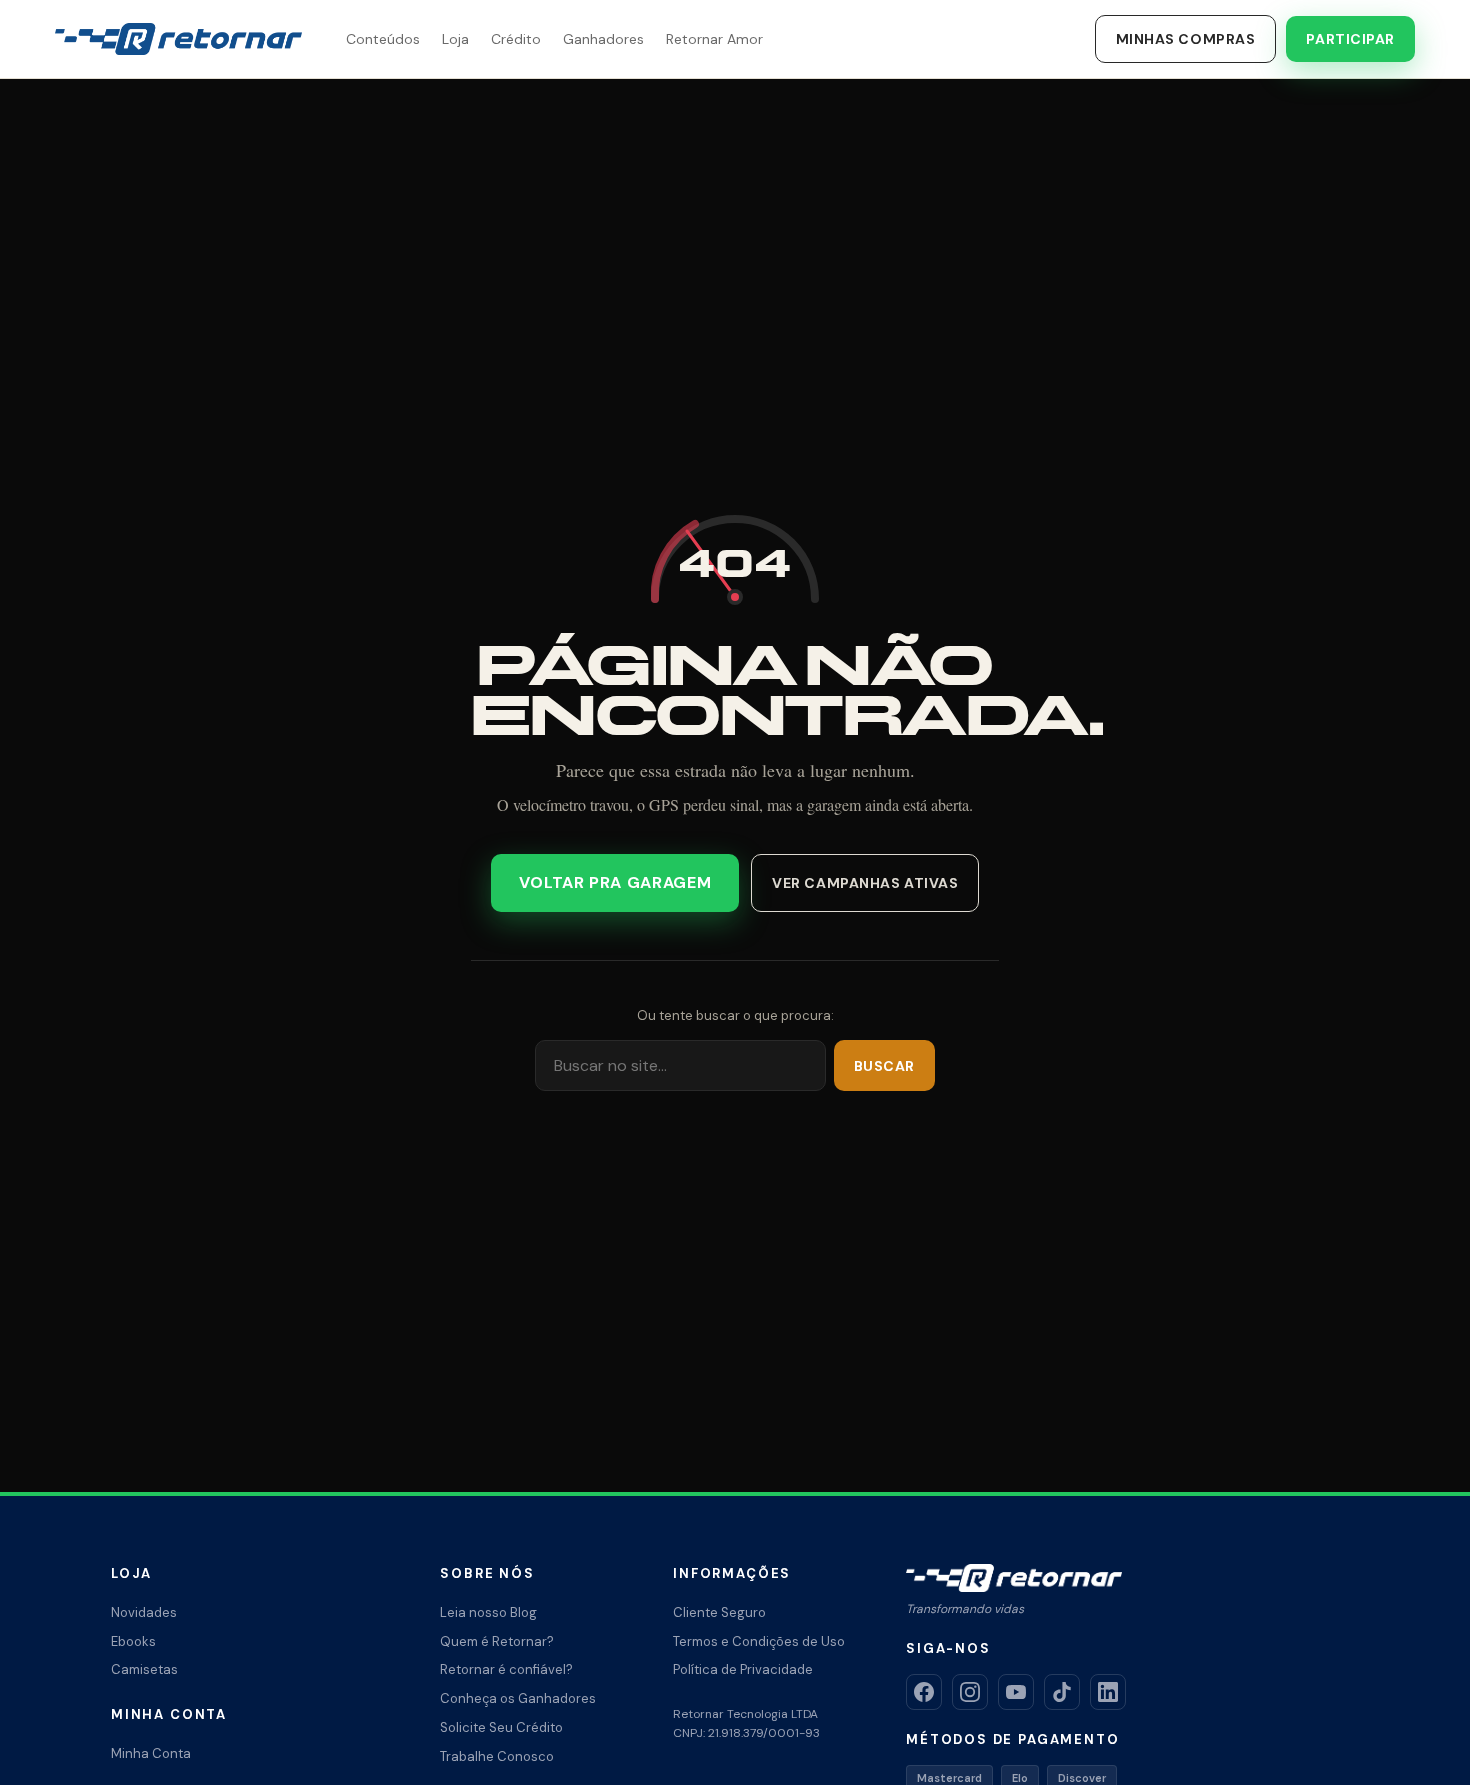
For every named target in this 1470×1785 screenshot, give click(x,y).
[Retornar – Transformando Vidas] (178, 39)
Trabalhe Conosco (497, 1756)
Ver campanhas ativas (865, 883)
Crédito (516, 39)
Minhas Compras (1186, 39)
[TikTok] (1062, 1692)
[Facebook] (924, 1692)
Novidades (144, 1612)
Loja (455, 39)
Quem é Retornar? (497, 1641)
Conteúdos (383, 39)
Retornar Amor (714, 39)
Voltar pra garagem (615, 882)
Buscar (884, 1066)
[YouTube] (1016, 1692)
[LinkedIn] (1108, 1692)
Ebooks (133, 1641)
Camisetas (144, 1669)
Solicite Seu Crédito (501, 1727)
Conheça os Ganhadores (518, 1698)
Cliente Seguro (719, 1612)
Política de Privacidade (743, 1669)
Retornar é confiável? (506, 1669)
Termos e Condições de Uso (759, 1641)
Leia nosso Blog (488, 1612)
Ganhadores (603, 39)
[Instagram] (970, 1692)
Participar (1350, 39)
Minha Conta (151, 1753)
